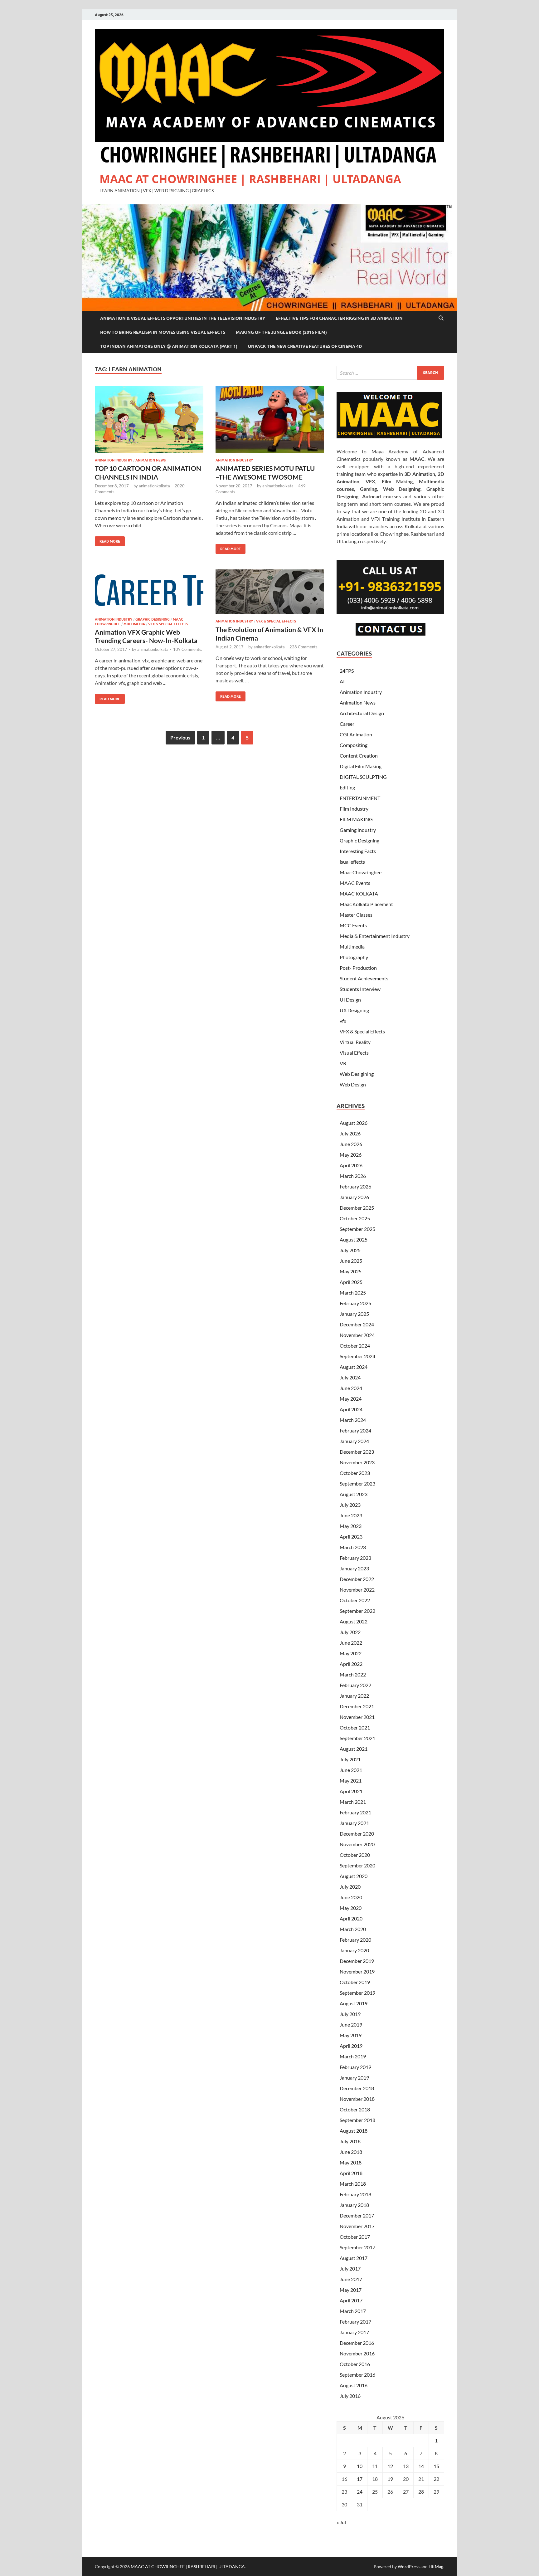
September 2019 (357, 1993)
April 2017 (351, 2300)
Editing (347, 787)
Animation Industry (114, 460)
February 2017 (355, 2322)
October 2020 (355, 1855)
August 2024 (354, 1367)
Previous (180, 737)
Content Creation (359, 756)
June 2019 (351, 2025)
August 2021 (354, 1749)
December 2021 (357, 1706)
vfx (343, 1021)
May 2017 (351, 2290)
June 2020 (351, 1897)
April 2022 (351, 1664)
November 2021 (357, 1717)
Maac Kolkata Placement (366, 904)
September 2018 (357, 2120)
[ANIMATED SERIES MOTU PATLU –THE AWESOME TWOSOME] (270, 420)
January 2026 (354, 1197)
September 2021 (357, 1738)
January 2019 (354, 2078)
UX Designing (354, 1010)
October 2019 (355, 1982)
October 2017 (355, 2237)
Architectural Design (362, 713)
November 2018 (357, 2099)
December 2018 (357, 2088)
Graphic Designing (153, 619)
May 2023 (351, 1526)
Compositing (354, 745)
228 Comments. (304, 647)
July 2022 (350, 1632)
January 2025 (354, 1314)
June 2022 (351, 1643)
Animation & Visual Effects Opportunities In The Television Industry (183, 318)
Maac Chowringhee (361, 872)
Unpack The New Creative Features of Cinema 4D (305, 346)
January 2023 (354, 1568)
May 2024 (351, 1399)
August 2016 (354, 2385)
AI (342, 681)
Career (347, 724)
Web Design (353, 1084)
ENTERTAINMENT (360, 798)
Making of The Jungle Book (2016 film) (281, 332)
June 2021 (351, 1770)
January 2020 (354, 1950)
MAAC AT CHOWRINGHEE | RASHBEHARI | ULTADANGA (250, 179)
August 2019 (354, 2003)
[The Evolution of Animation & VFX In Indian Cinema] (270, 592)
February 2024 (355, 1430)
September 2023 (357, 1483)
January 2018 (354, 2205)
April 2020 (351, 1918)
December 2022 (357, 1579)
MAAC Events (355, 883)
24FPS (347, 671)
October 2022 (355, 1600)
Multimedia (134, 624)
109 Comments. (188, 649)
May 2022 (351, 1653)
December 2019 (357, 1961)
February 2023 (355, 1558)
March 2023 (353, 1547)
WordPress (409, 2566)
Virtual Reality (355, 1042)
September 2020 (357, 1865)
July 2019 (350, 2014)
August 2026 (354, 1123)
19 (390, 2479)
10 (360, 2466)
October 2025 (355, 1218)
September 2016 (357, 2375)
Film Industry (354, 809)
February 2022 (355, 1685)
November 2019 (357, 1971)
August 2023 (354, 1494)
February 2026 (355, 1186)
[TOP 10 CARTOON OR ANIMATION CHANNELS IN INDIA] (149, 420)
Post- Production (358, 968)
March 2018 (353, 2184)
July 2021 (350, 1759)
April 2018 (351, 2173)
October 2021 (355, 1727)
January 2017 (354, 2332)
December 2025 (357, 1208)
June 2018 (351, 2152)
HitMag (436, 2566)
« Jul (341, 2522)
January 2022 (354, 1696)
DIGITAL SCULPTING (363, 777)
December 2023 (357, 1452)
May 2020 (351, 1908)
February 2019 (355, 2067)
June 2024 (351, 1388)
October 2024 (355, 1346)
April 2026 (351, 1165)
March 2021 (353, 1802)
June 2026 (351, 1144)
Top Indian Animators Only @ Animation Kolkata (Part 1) (169, 346)
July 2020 (350, 1887)
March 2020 (353, 1929)
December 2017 (357, 2215)
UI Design (350, 1000)
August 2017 (354, 2258)
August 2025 (354, 1239)
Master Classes (356, 915)
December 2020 (357, 1834)
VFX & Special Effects (168, 624)
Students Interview (360, 989)
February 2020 (355, 1940)
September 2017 (357, 2247)
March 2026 (353, 1176)
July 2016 (350, 2396)
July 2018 (350, 2141)
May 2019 (351, 2035)
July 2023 (350, 1505)
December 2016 (357, 2343)
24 (360, 2492)
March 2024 (353, 1420)
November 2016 (357, 2353)
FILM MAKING (356, 819)
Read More (107, 540)
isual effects (352, 862)
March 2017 (353, 2311)
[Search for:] (390, 373)
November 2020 (357, 1844)
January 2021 (354, 1823)
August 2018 (354, 2131)
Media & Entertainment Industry (375, 936)
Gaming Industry (358, 830)
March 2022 (353, 1674)
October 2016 (355, 2364)
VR (343, 1063)
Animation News (151, 460)
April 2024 (351, 1409)
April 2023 (351, 1537)
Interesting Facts (358, 851)
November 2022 (357, 1590)
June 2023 (351, 1515)
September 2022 (357, 1611)
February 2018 (355, 2194)
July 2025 (350, 1250)
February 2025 (355, 1303)
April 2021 (351, 1791)
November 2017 (357, 2226)
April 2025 (351, 1282)
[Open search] (441, 318)
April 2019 (351, 2046)
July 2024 (350, 1377)
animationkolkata (154, 486)
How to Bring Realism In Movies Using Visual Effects (163, 332)
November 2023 (357, 1462)
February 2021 (355, 1812)
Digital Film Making (361, 766)
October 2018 (355, 2109)
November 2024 (357, 1335)
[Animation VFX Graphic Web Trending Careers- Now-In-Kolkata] (149, 591)
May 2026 (351, 1155)
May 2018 (351, 2162)
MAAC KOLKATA (359, 893)
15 (436, 2466)
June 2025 (351, 1261)
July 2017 (350, 2269)
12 (390, 2466)
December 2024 (357, 1324)
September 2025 (357, 1229)
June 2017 (351, 2279)
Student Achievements (364, 978)
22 (436, 2479)
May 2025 (351, 1271)
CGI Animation (356, 734)
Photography (354, 957)
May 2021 (351, 1781)
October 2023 (355, 1473)
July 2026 (350, 1133)
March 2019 (353, 2056)
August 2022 (354, 1621)
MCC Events (353, 925)
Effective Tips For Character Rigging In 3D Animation (339, 318)
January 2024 (354, 1441)
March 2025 (353, 1293)
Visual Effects (354, 1053)
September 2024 (357, 1356)
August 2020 (354, 1876)
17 (360, 2479)
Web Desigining (357, 1074)
